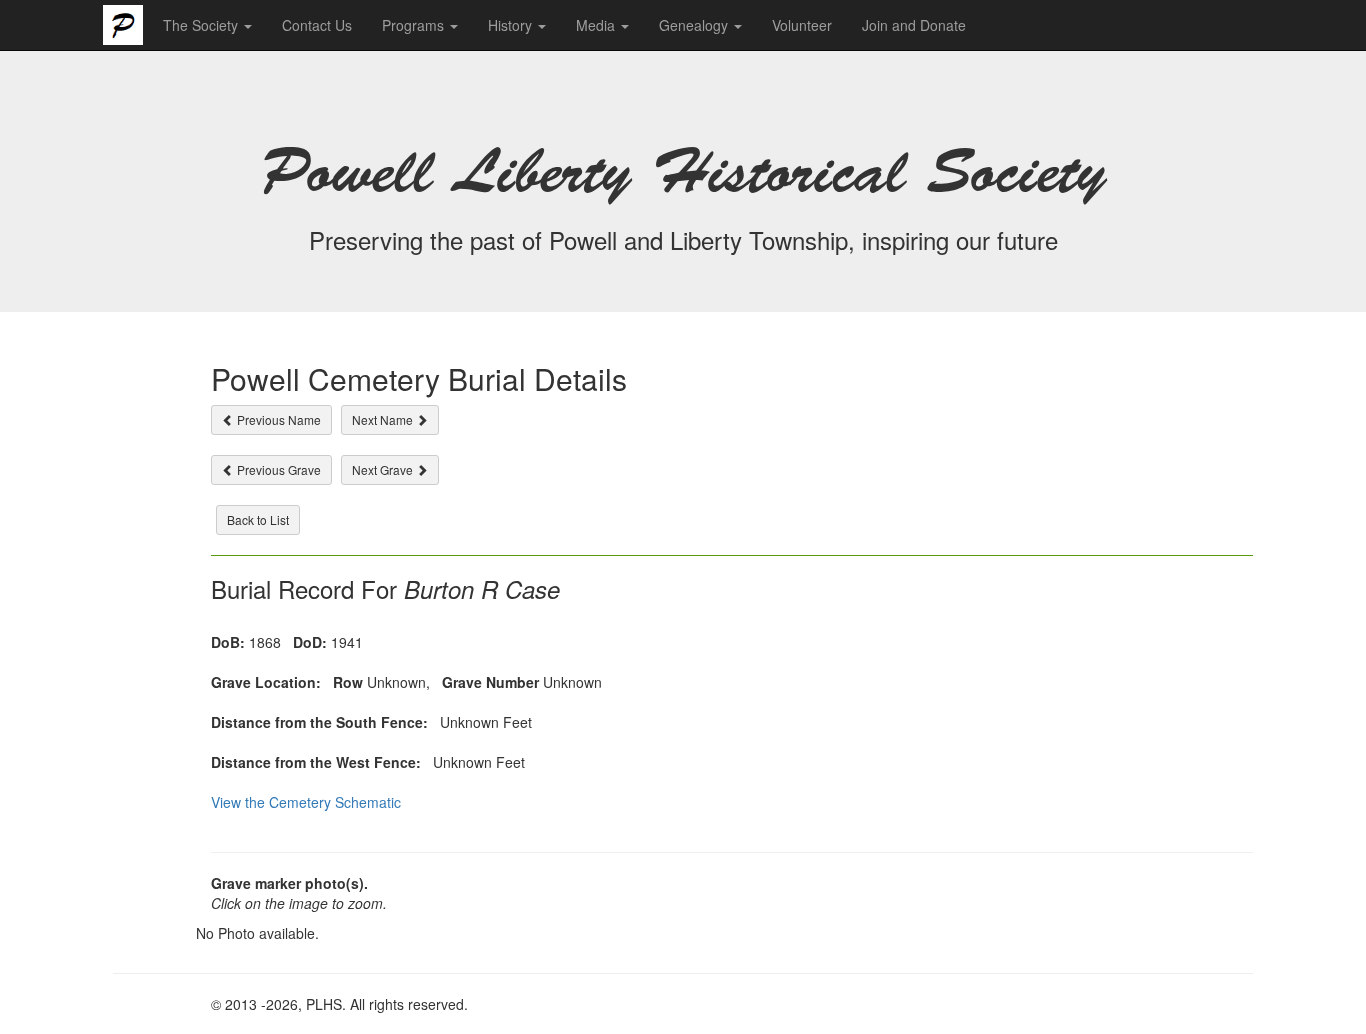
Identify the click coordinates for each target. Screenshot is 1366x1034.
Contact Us (317, 25)
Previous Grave (277, 469)
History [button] (512, 25)
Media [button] (597, 25)
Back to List (258, 519)
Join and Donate (914, 25)
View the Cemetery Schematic (306, 802)
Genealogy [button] (695, 25)
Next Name (384, 419)
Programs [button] (415, 25)
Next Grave (384, 469)
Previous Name (277, 419)
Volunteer (802, 25)
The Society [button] (202, 25)
